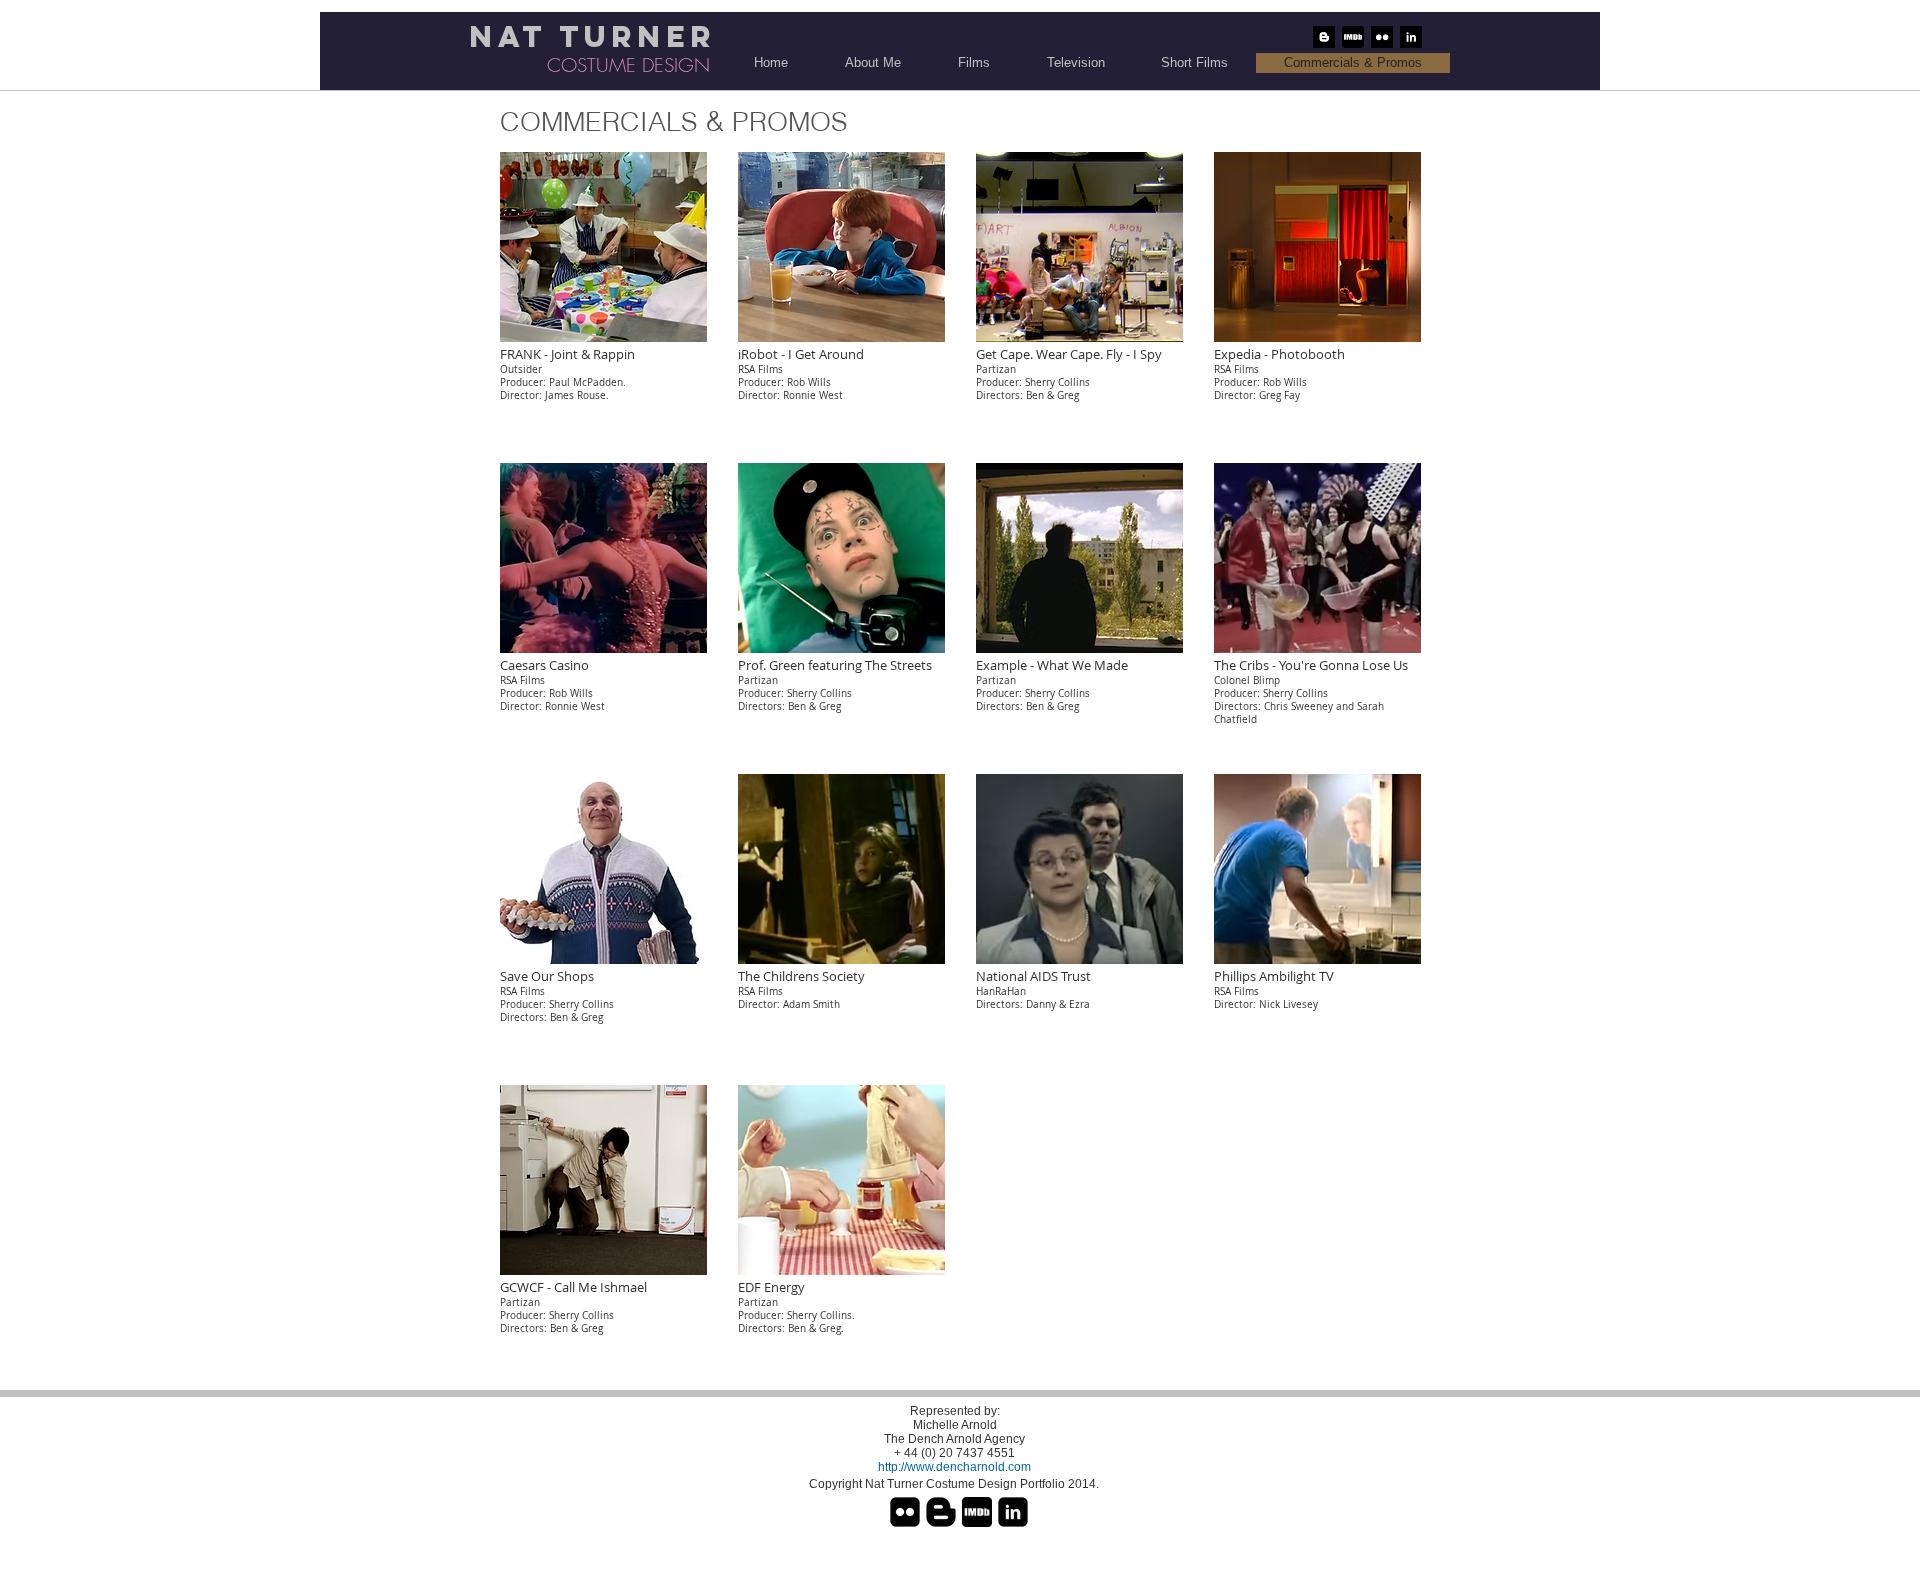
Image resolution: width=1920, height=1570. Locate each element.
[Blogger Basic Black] (941, 1512)
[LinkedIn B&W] (1411, 37)
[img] (841, 1225)
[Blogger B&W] (1324, 37)
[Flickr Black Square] (905, 1512)
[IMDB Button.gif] (1353, 37)
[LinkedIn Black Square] (1013, 1512)
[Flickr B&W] (1382, 37)
